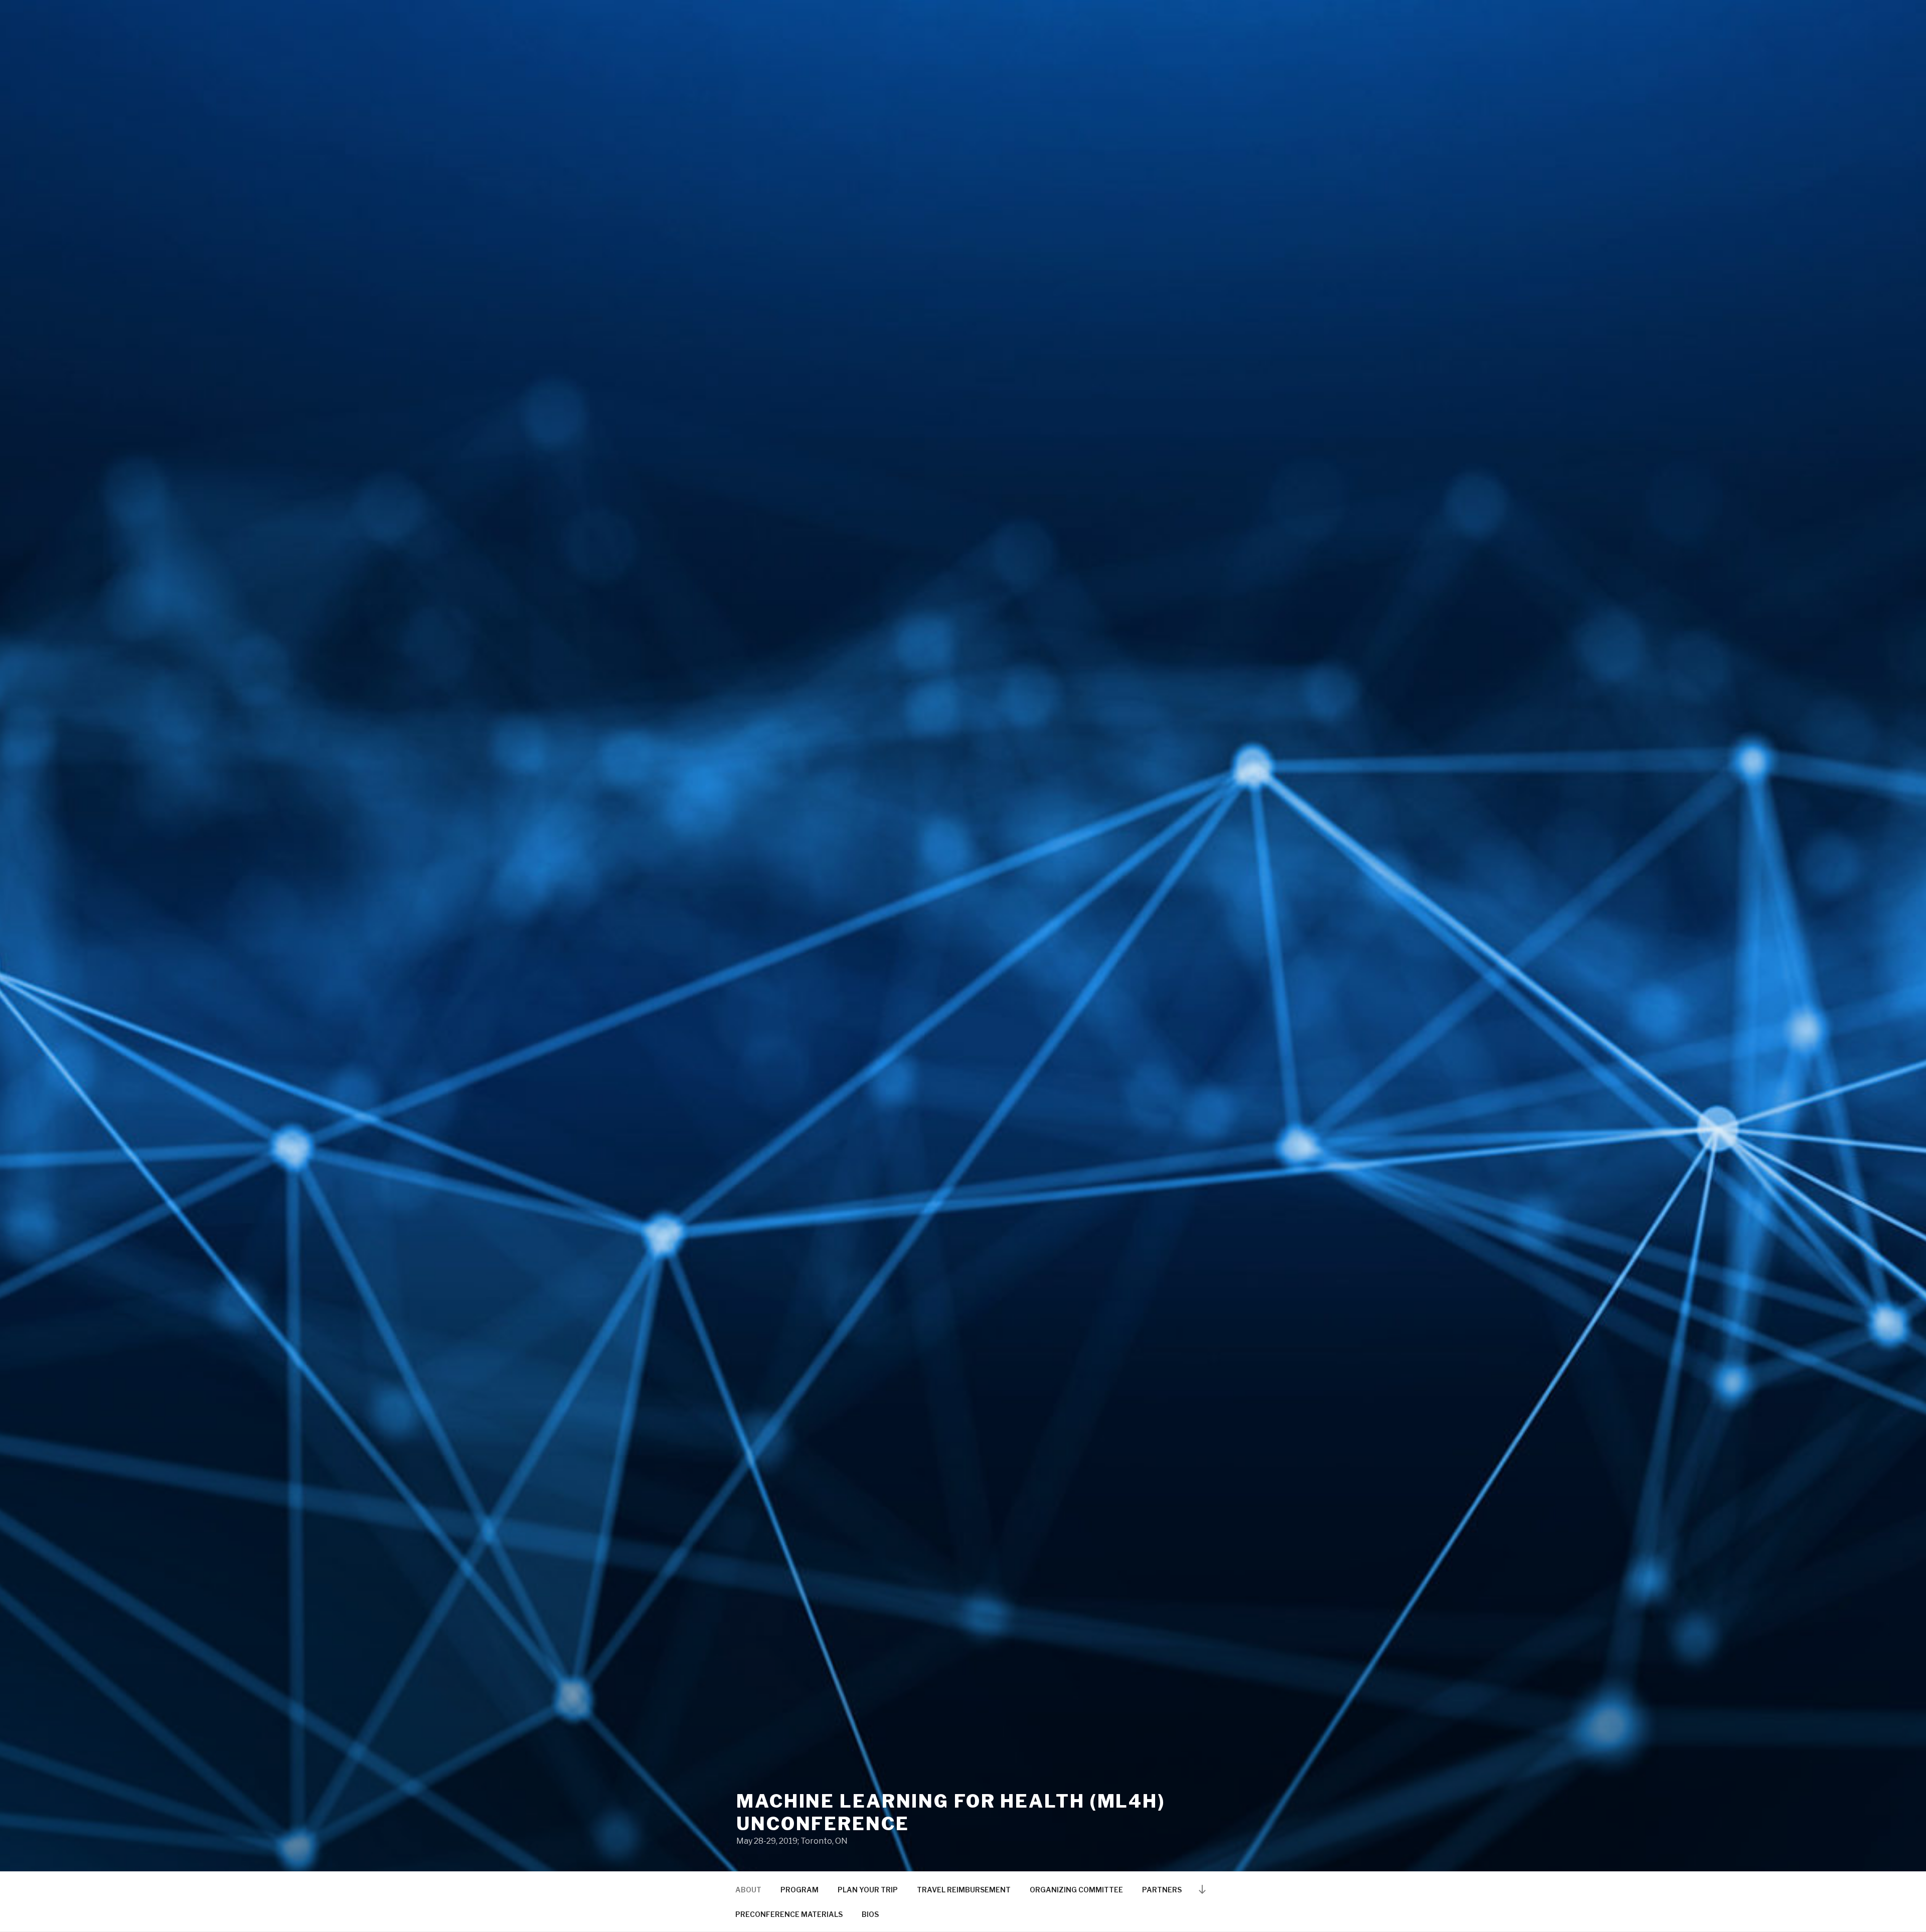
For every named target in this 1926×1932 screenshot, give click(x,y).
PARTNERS (1162, 1890)
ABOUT (748, 1890)
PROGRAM (799, 1890)
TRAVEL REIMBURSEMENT (964, 1890)
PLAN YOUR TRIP (868, 1890)
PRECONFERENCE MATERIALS (789, 1914)
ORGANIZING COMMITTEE (1076, 1890)
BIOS (870, 1914)
